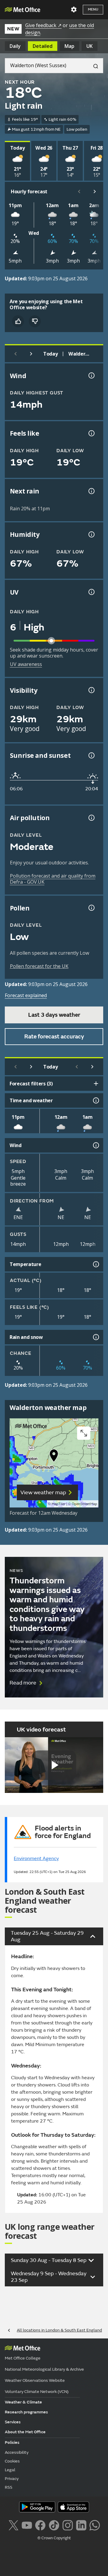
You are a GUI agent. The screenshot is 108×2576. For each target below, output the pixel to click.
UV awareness (26, 664)
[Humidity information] (91, 534)
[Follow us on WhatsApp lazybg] (95, 2525)
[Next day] (31, 354)
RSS (9, 2487)
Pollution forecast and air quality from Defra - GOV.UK (53, 879)
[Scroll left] (79, 191)
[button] (54, 1457)
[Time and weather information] (95, 1100)
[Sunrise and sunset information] (91, 755)
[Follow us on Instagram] (68, 2525)
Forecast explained (26, 995)
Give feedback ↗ (43, 25)
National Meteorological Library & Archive (44, 2369)
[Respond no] (35, 321)
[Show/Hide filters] (96, 1084)
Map (69, 46)
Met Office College (23, 2358)
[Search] (93, 66)
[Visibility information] (91, 690)
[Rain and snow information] (95, 1337)
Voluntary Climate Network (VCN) (37, 2392)
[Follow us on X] (13, 2525)
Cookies (12, 2461)
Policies (12, 2442)
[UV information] (91, 592)
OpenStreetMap (84, 1504)
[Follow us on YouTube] (27, 2525)
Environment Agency (36, 1859)
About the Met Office (25, 2432)
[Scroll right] (95, 191)
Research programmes (26, 2412)
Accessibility (17, 2452)
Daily (15, 46)
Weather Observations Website (35, 2380)
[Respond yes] (18, 321)
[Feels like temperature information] (91, 433)
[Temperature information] (95, 1264)
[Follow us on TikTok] (54, 2525)
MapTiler (58, 1504)
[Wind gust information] (91, 375)
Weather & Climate (23, 2402)
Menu (93, 9)
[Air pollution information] (91, 818)
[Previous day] (16, 354)
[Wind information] (95, 1145)
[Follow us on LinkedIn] (81, 2525)
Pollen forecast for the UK (39, 966)
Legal (10, 2470)
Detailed (43, 46)
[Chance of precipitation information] (91, 491)
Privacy (12, 2479)
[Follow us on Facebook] (40, 2525)
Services (13, 2422)
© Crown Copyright (54, 2538)
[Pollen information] (91, 908)
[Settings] (74, 10)
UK (90, 46)
